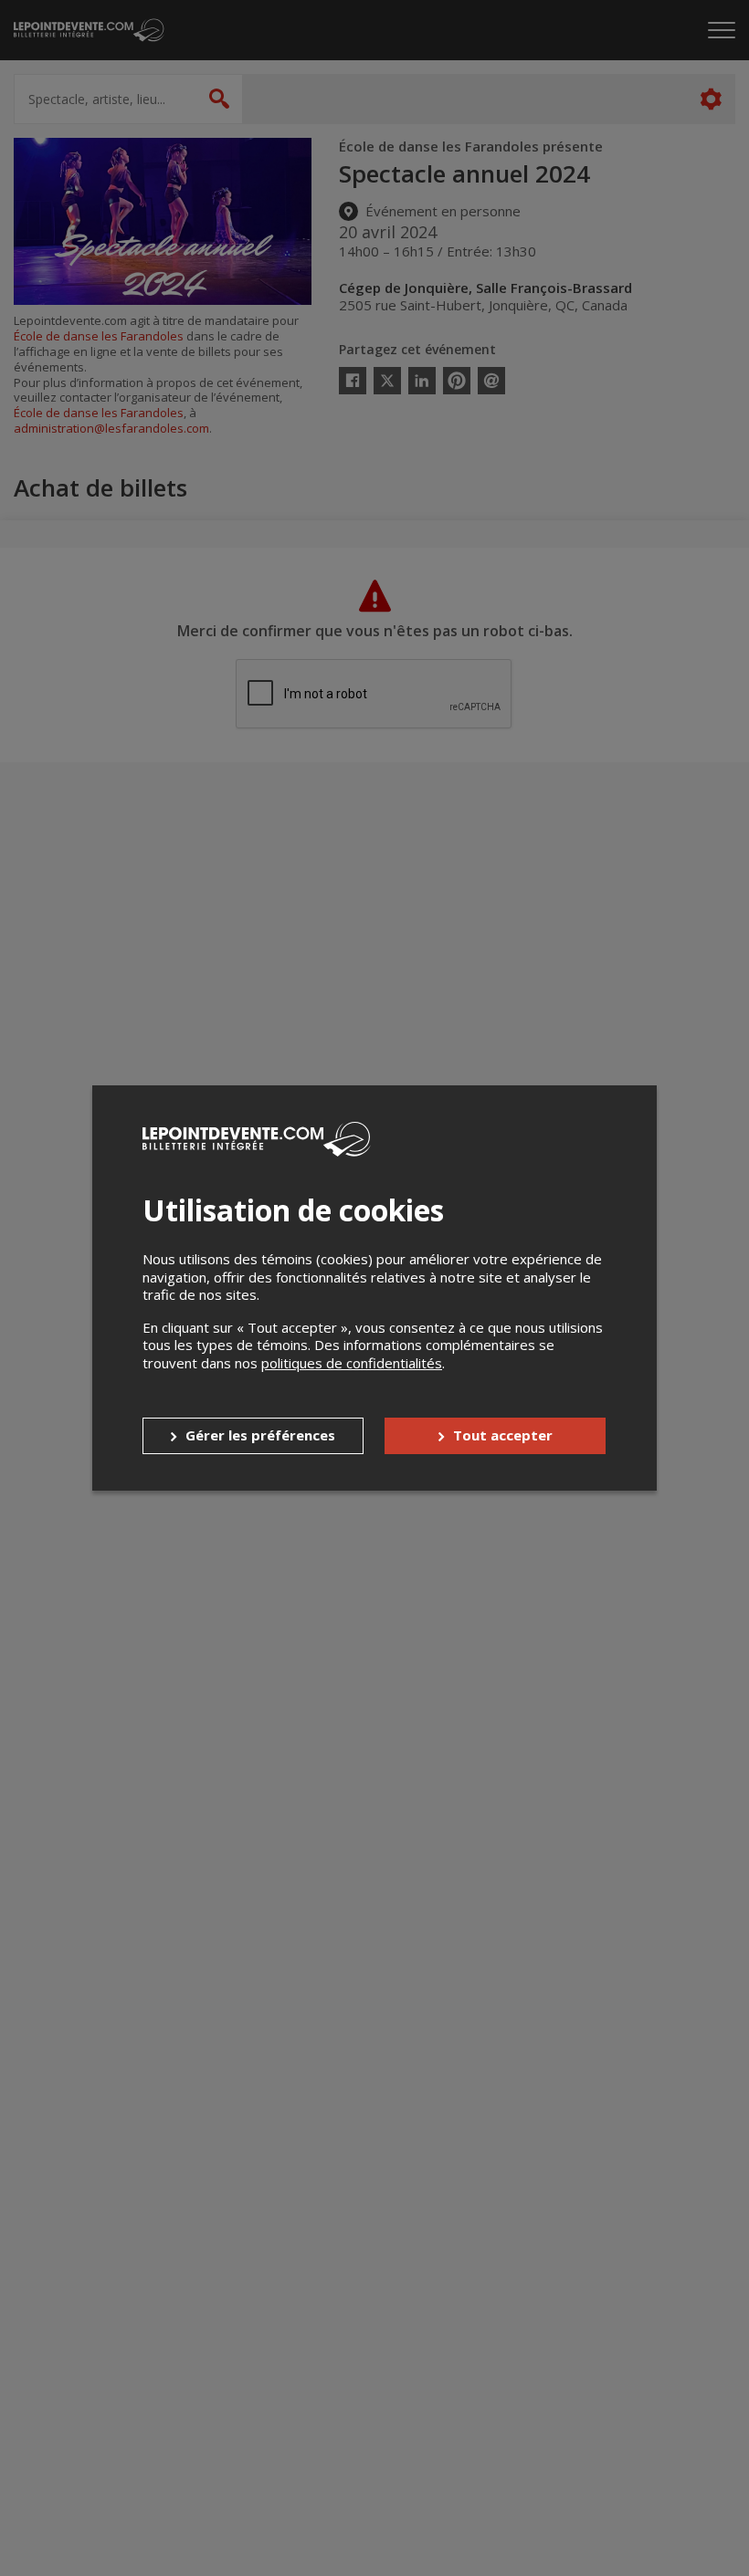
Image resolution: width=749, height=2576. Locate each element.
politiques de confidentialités (352, 1363)
